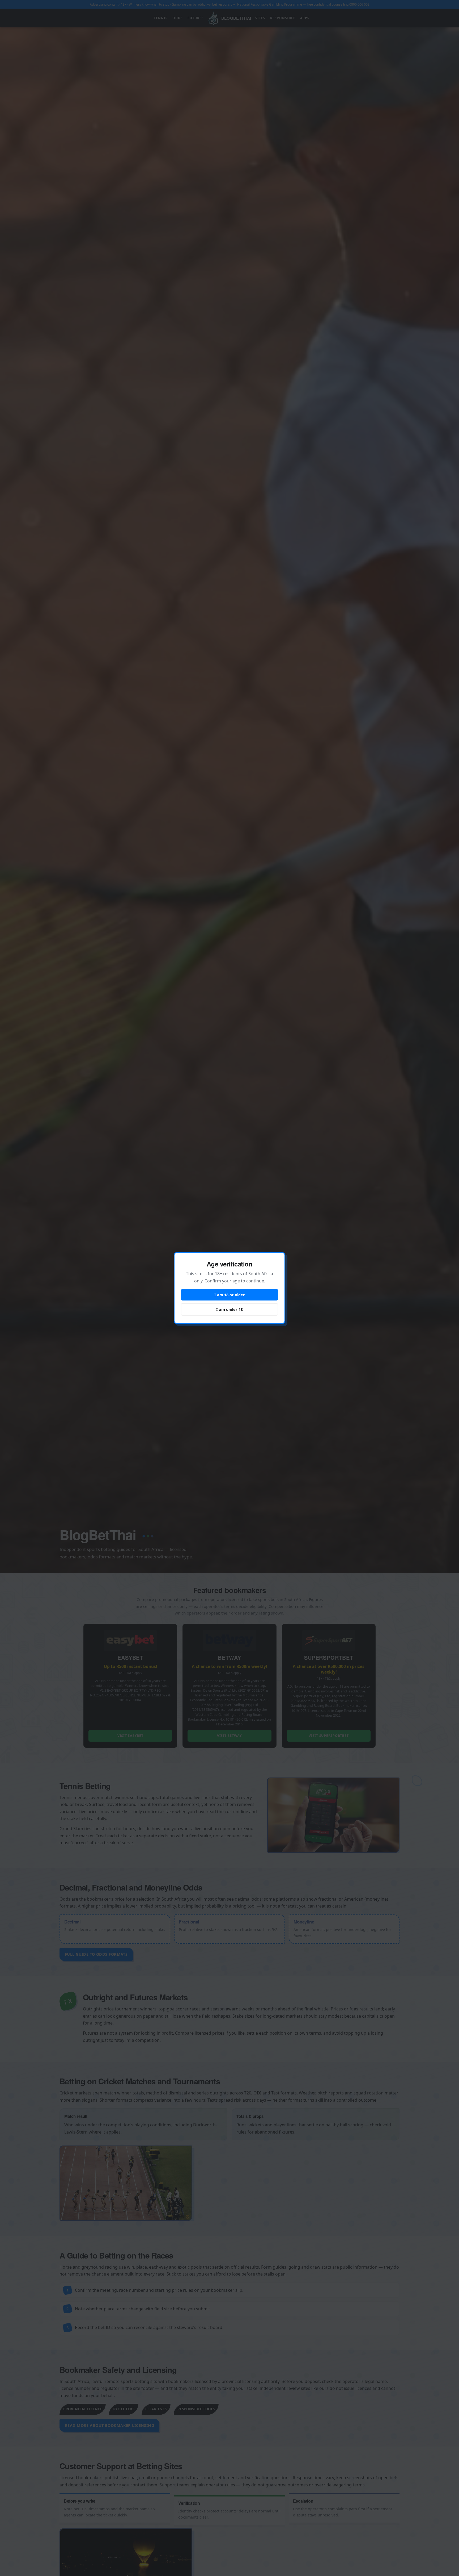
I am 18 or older (230, 1295)
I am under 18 (229, 1309)
